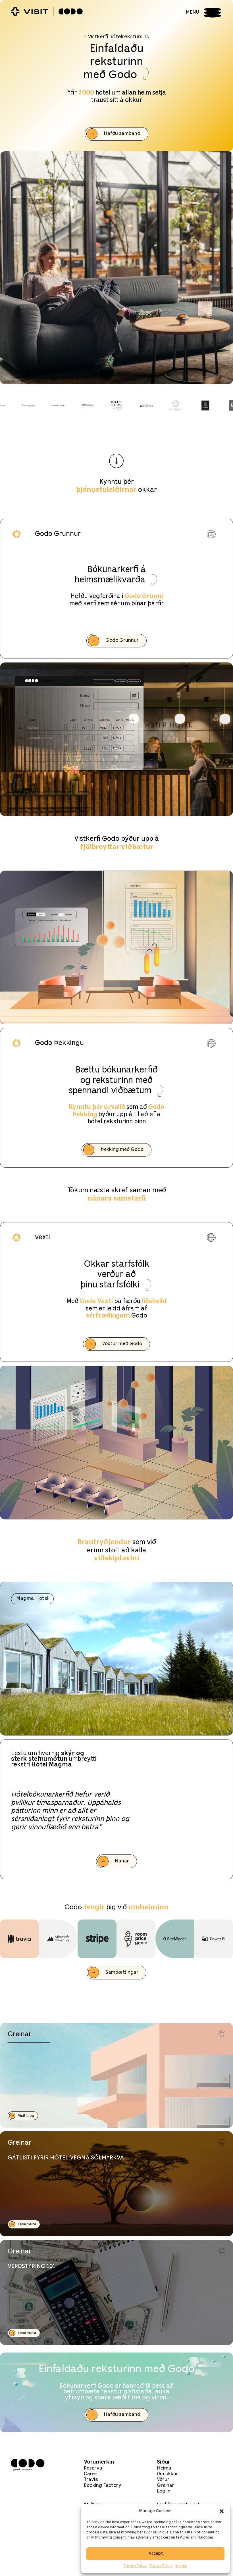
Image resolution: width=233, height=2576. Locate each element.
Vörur (163, 2480)
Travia (91, 2480)
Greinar (166, 2486)
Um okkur (168, 2474)
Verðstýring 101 (32, 2266)
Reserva (93, 2468)
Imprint (181, 2566)
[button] (222, 2511)
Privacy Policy (135, 2566)
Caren (91, 2474)
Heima (164, 2468)
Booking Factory (103, 2486)
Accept (156, 2554)
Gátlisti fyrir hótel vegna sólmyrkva (66, 2158)
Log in (164, 2491)
